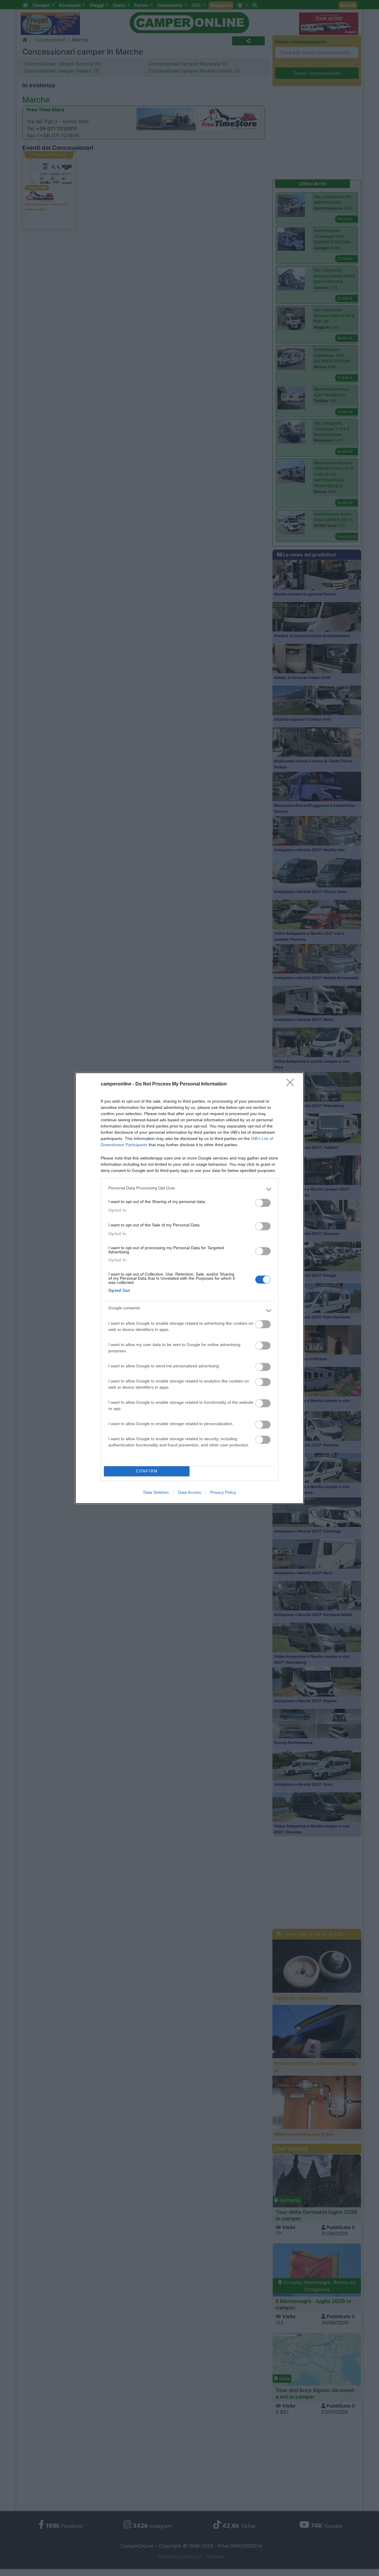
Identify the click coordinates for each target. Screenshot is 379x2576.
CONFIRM (147, 1471)
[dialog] (189, 1288)
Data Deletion (156, 1492)
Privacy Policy (223, 1492)
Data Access (189, 1492)
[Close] (292, 1084)
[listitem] (189, 1189)
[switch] (263, 1203)
